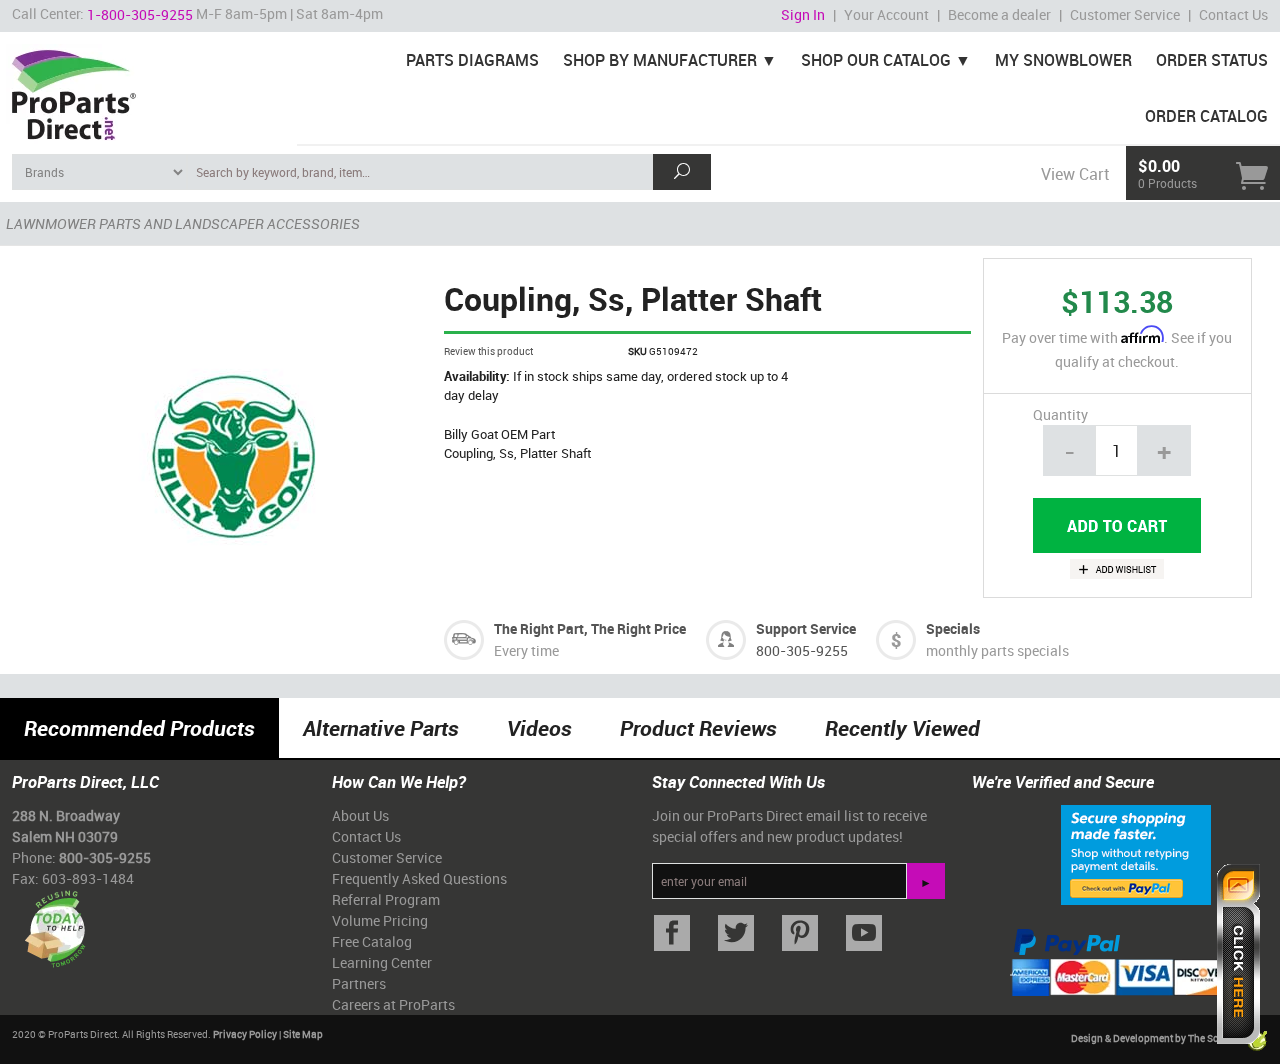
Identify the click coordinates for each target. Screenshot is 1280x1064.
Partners (359, 983)
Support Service (806, 628)
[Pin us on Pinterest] (800, 933)
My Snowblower (1063, 60)
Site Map (303, 1034)
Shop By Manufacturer (660, 60)
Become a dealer (999, 14)
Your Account (886, 14)
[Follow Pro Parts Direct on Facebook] (672, 933)
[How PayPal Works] (1136, 854)
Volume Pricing (380, 920)
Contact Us (1233, 14)
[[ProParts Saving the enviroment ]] (54, 921)
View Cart (1075, 174)
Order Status (1212, 60)
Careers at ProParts (393, 1004)
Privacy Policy (245, 1034)
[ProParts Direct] (148, 88)
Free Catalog (372, 941)
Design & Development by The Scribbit (1158, 1039)
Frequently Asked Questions (419, 878)
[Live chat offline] (1238, 954)
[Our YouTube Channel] (864, 933)
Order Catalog (1206, 116)
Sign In (803, 14)
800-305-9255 (802, 650)
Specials (953, 628)
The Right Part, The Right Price (590, 628)
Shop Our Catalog (876, 60)
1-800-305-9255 (140, 14)
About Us (360, 815)
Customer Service (1125, 14)
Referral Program (386, 899)
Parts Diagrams (472, 60)
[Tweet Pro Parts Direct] (736, 933)
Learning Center (382, 962)
